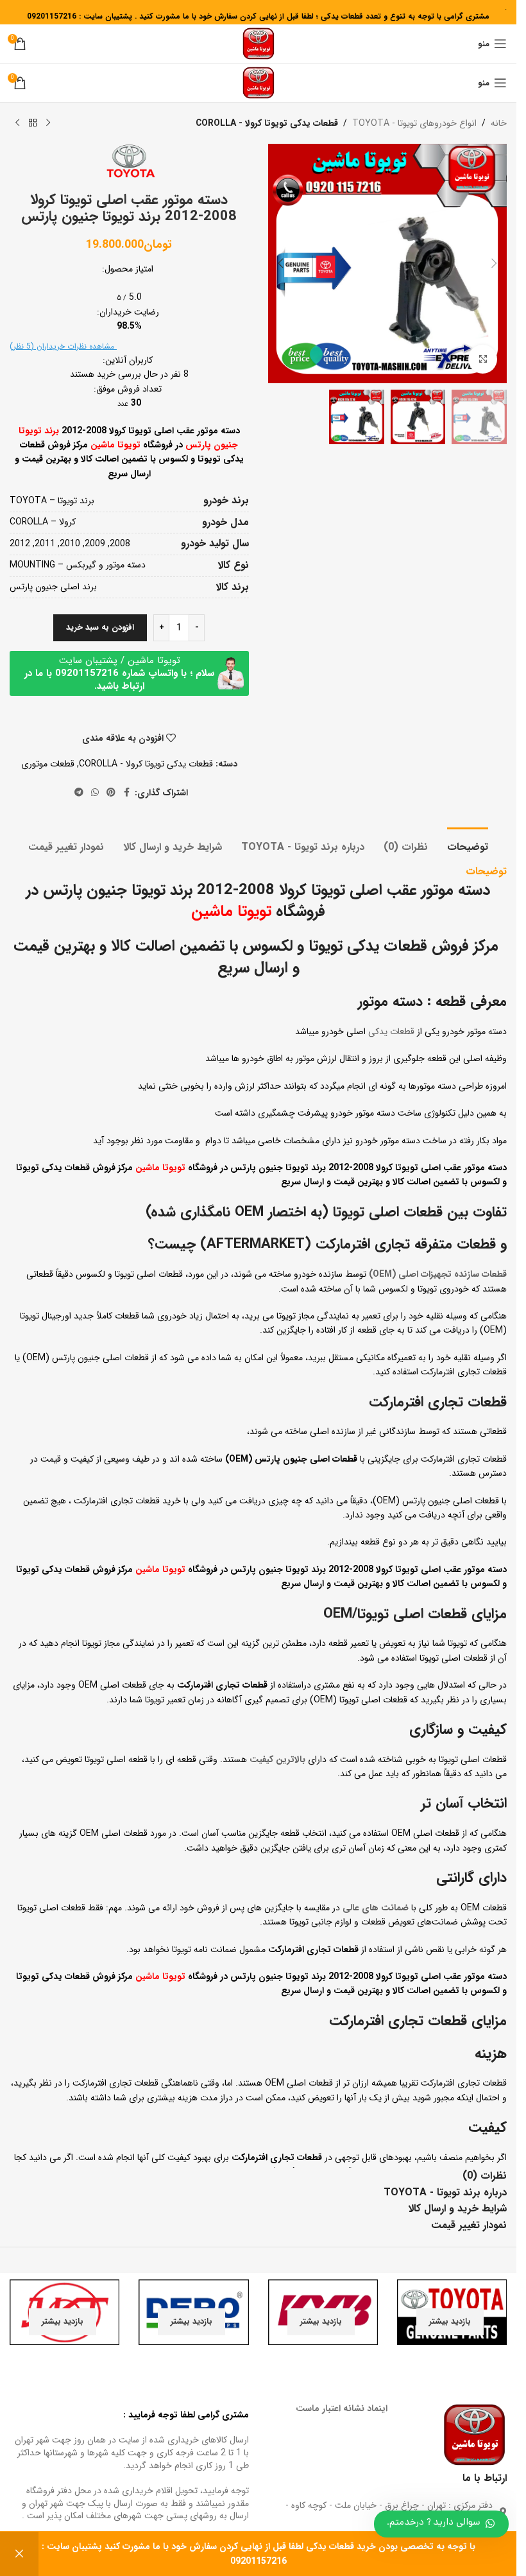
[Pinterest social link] (111, 793)
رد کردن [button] (19, 2554)
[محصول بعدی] (17, 123)
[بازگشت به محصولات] (33, 123)
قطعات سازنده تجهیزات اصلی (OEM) (438, 1274)
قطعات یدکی (391, 1032)
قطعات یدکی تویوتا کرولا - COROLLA (267, 123)
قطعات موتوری (48, 764)
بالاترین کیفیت (277, 1759)
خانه (499, 123)
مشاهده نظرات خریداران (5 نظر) (63, 346)
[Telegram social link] (79, 793)
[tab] (468, 845)
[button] (494, 263)
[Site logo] (259, 43)
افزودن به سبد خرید (100, 627)
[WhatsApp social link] (95, 793)
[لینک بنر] (452, 2312)
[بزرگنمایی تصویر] (483, 359)
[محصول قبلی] (48, 123)
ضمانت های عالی (376, 1908)
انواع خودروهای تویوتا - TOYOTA (414, 123)
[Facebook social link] (127, 793)
